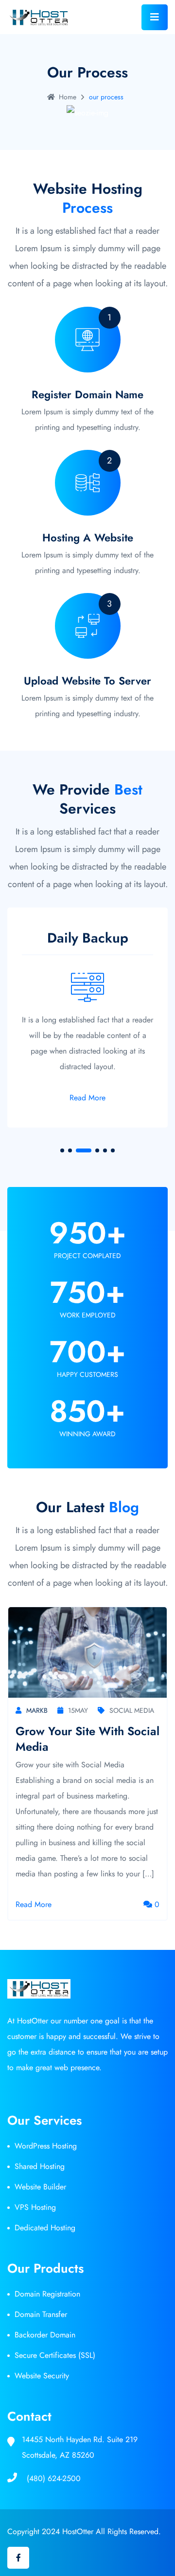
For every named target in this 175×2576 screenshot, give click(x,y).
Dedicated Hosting (45, 2228)
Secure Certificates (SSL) (55, 2355)
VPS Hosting (35, 2207)
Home (68, 97)
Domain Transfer (41, 2314)
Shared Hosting (40, 2166)
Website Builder (40, 2187)
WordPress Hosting (46, 2146)
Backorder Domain (45, 2335)
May (78, 1710)
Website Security (42, 2376)
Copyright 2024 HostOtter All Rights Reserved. (84, 2531)
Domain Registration (47, 2294)
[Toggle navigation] (155, 17)
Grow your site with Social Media (87, 1739)
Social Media (132, 1710)
